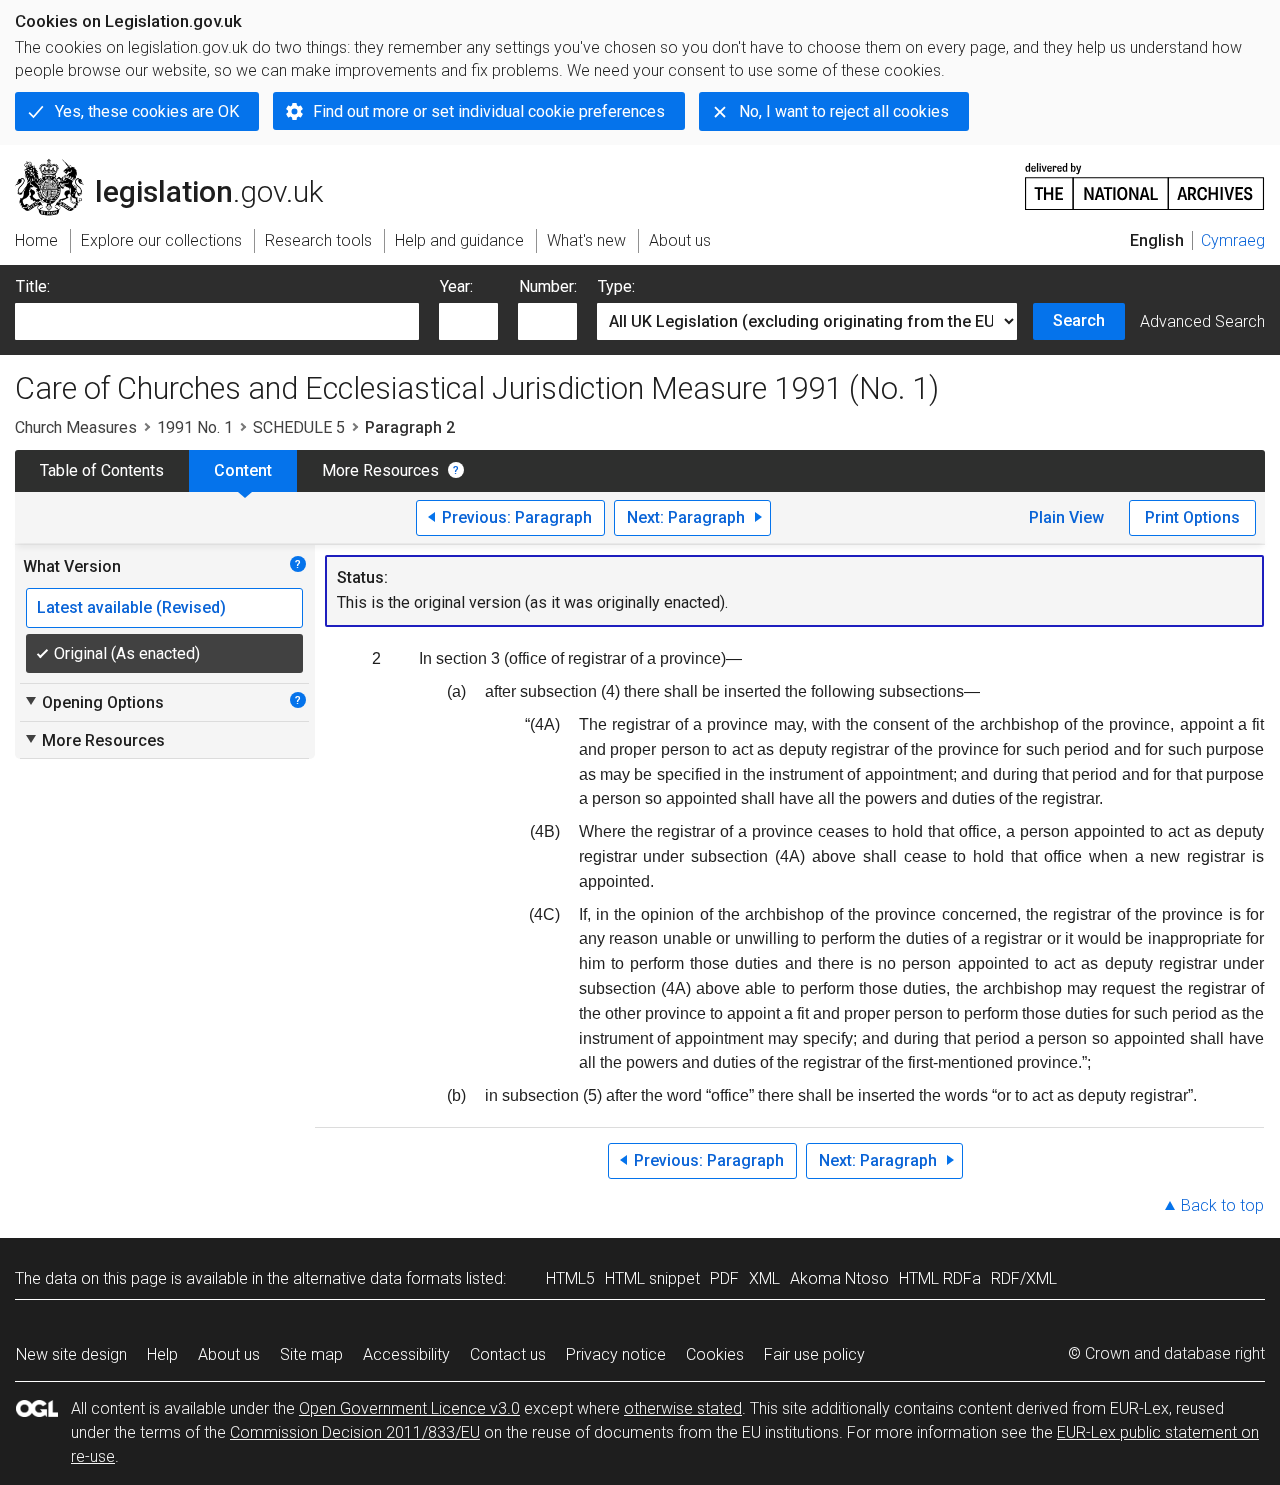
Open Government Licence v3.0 (409, 1408)
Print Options (1192, 517)
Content (243, 470)
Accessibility (406, 1354)
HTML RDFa (940, 1278)
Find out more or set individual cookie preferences (489, 111)
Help (162, 1354)
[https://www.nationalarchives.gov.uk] (1145, 178)
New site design (71, 1354)
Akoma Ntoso (839, 1278)
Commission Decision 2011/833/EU (355, 1432)
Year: (456, 286)
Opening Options (93, 702)
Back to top (1222, 1205)
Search (1079, 320)
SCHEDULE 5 (299, 427)
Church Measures (76, 427)
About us (229, 1354)
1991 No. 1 (195, 427)
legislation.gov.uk (180, 167)
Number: (548, 286)
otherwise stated (683, 1408)
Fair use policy (814, 1354)
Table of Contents (102, 470)
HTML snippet (652, 1278)
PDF (724, 1278)
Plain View (1066, 517)
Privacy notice (616, 1354)
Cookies (715, 1354)
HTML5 (570, 1278)
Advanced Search (1202, 321)
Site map (311, 1354)
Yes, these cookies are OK (147, 111)
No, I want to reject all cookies (844, 111)
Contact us (508, 1354)
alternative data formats (377, 1278)
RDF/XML (1024, 1278)
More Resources (380, 470)
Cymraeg (1233, 240)
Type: (616, 286)
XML (764, 1278)
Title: (33, 286)
